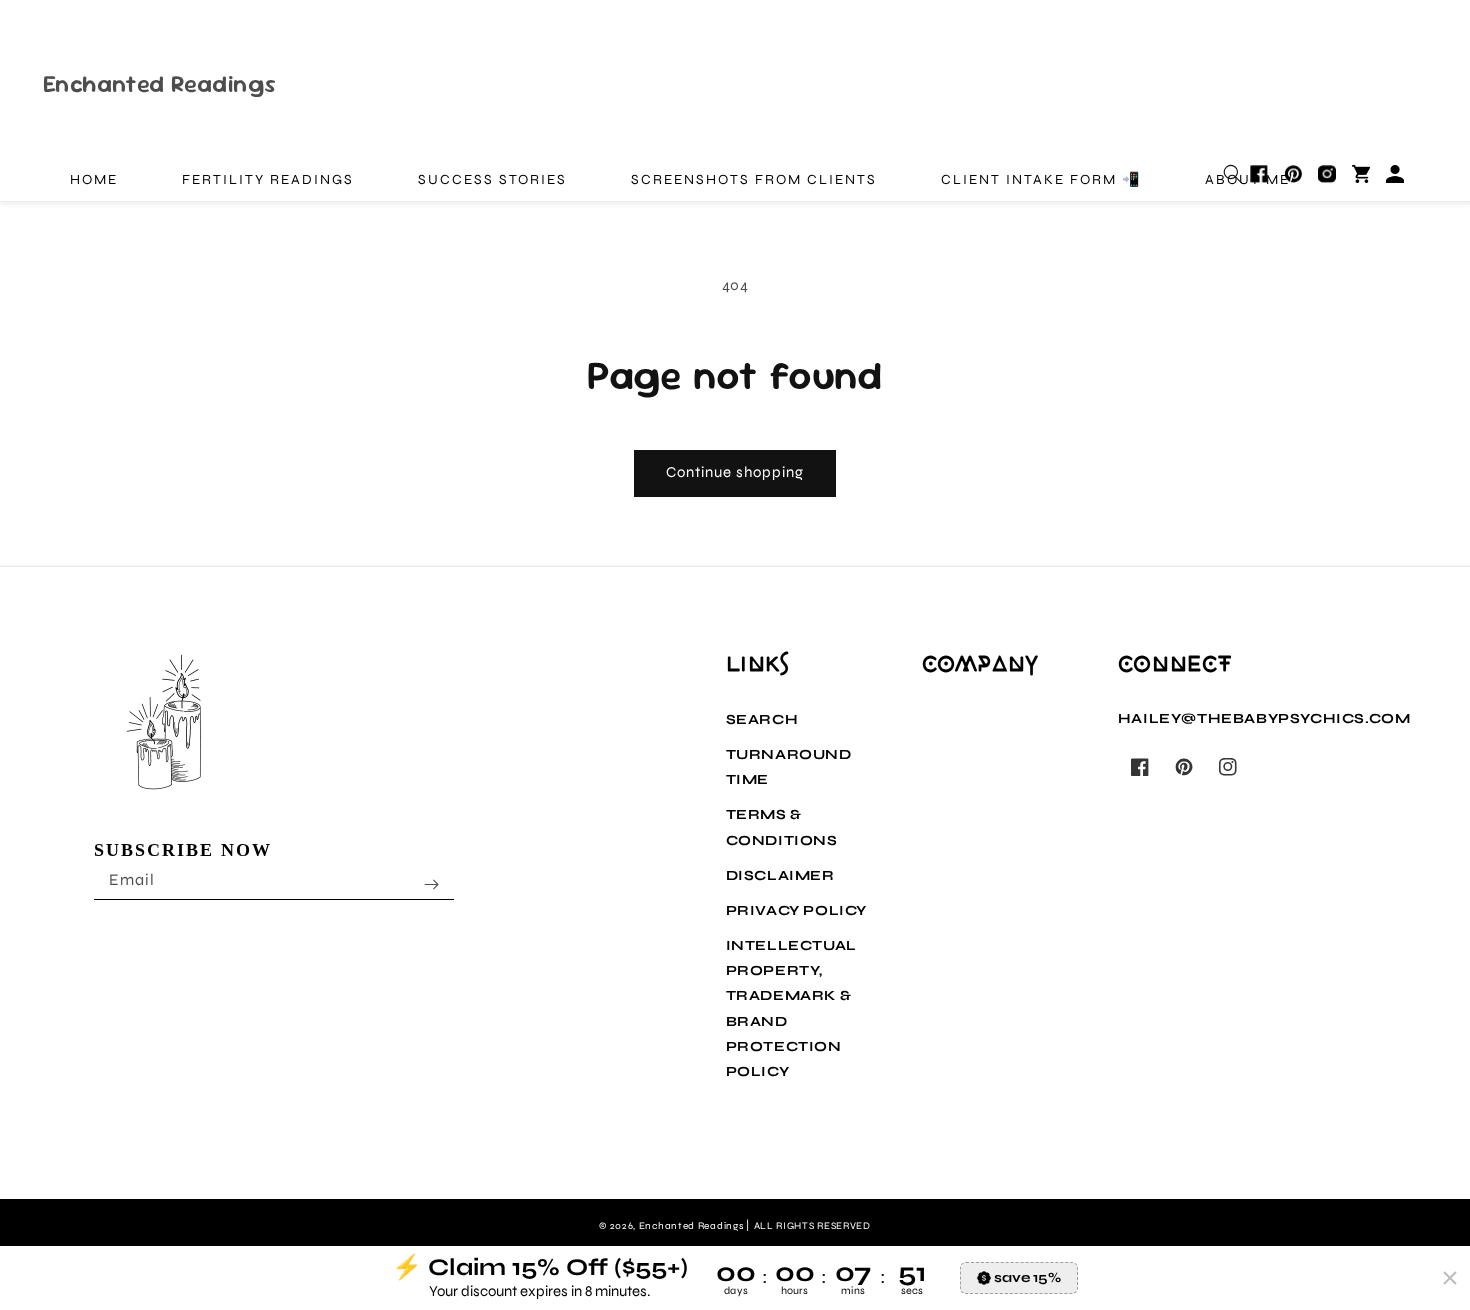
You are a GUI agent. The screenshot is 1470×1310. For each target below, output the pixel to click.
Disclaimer (780, 875)
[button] (1233, 174)
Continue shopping (735, 472)
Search (762, 719)
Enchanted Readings (692, 1226)
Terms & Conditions (782, 827)
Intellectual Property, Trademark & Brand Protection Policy (791, 1008)
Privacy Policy (796, 910)
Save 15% (1027, 1277)
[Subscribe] (432, 884)
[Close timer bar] (1450, 1278)
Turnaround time (789, 767)
